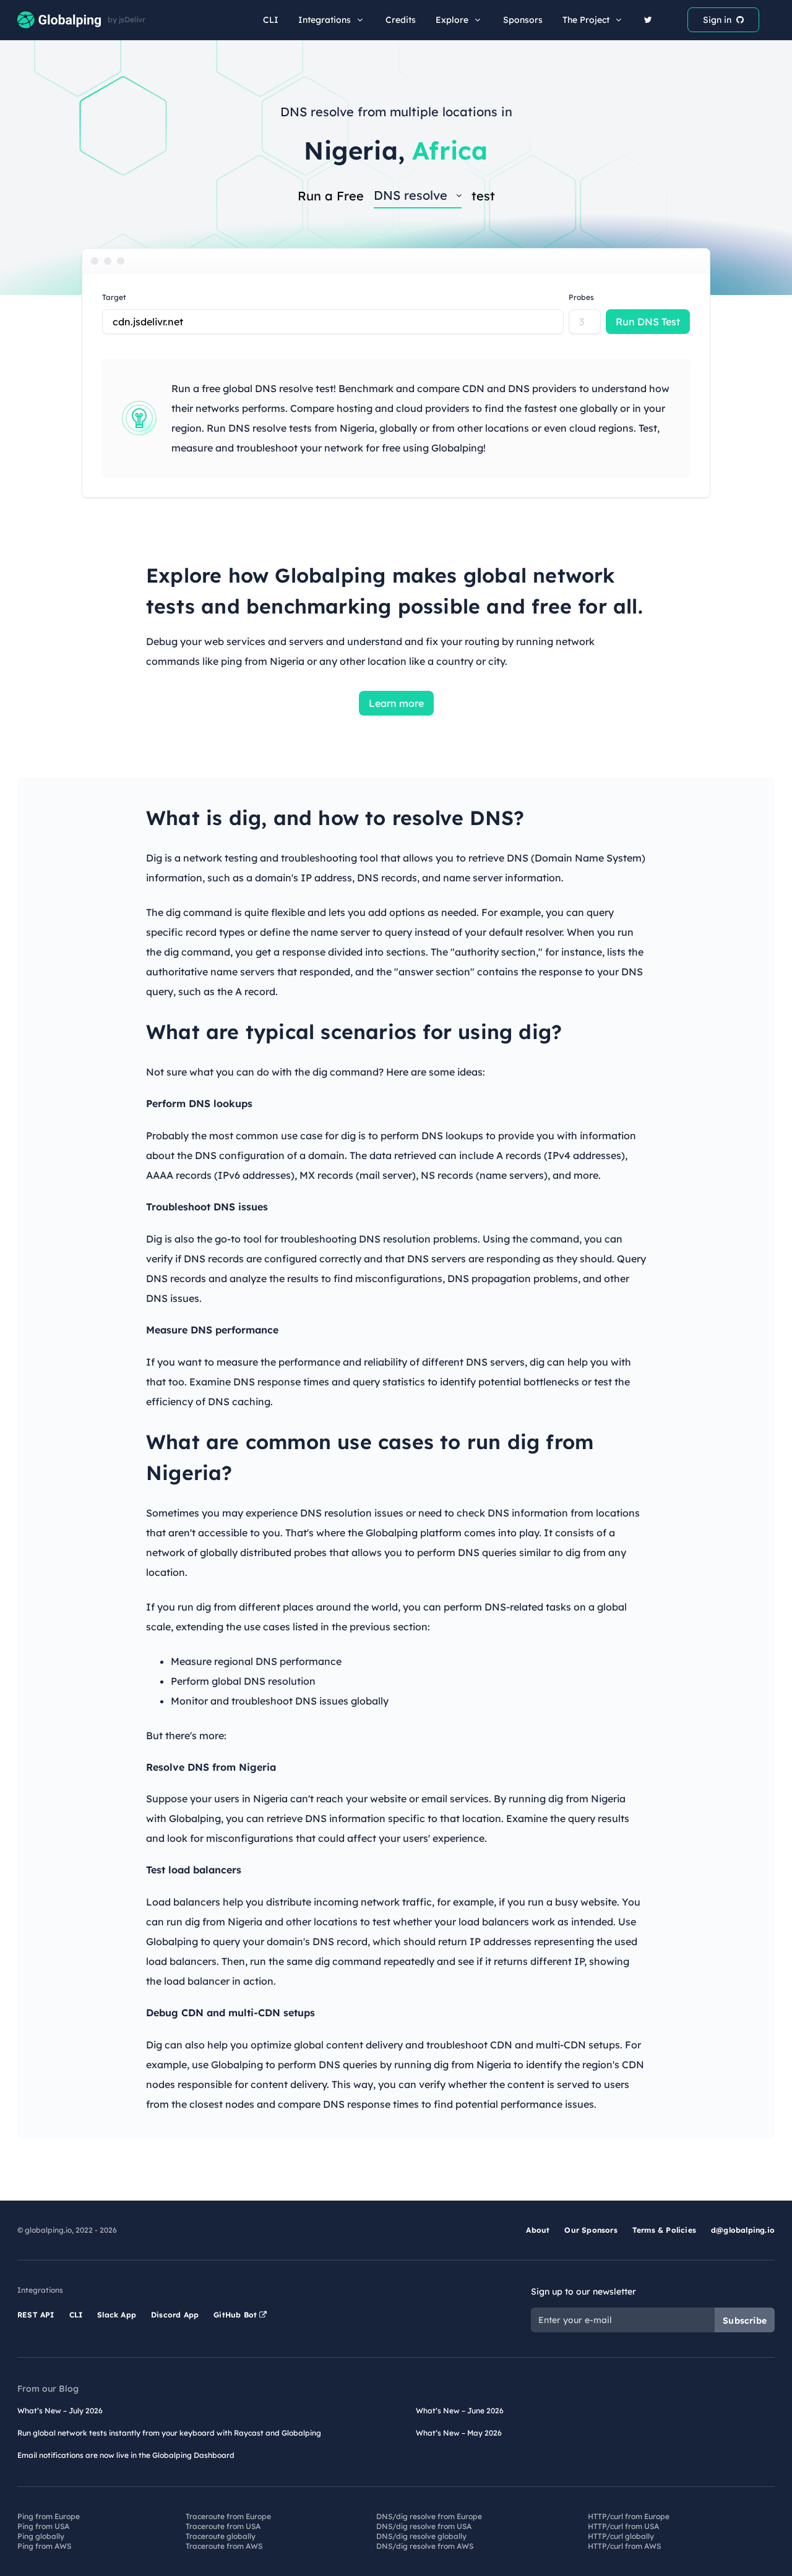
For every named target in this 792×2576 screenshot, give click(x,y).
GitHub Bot (236, 2315)
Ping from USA (43, 2526)
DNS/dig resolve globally (421, 2536)
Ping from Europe (49, 2516)
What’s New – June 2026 (460, 2411)
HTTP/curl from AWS (624, 2546)
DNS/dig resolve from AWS (425, 2546)
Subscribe (745, 2321)
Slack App (117, 2315)
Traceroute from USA (223, 2526)
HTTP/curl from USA (623, 2526)
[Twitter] (648, 20)
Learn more (396, 703)
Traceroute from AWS (224, 2546)
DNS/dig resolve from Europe (429, 2516)
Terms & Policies (664, 2230)
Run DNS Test (648, 322)
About (538, 2230)
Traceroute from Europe (228, 2516)
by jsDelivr (127, 20)
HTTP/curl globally (621, 2536)
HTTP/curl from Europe (629, 2516)
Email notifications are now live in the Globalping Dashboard (126, 2455)
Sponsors (523, 20)
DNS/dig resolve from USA (424, 2526)
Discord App (175, 2315)
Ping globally (41, 2536)
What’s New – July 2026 (60, 2411)
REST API (36, 2315)
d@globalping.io (743, 2230)
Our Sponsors (591, 2230)
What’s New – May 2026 (459, 2433)
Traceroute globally (221, 2536)
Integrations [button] (325, 20)
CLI (271, 20)
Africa (450, 150)
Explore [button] (452, 20)
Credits (401, 20)
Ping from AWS (44, 2546)
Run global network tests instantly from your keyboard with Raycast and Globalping (169, 2433)
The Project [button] (586, 20)
